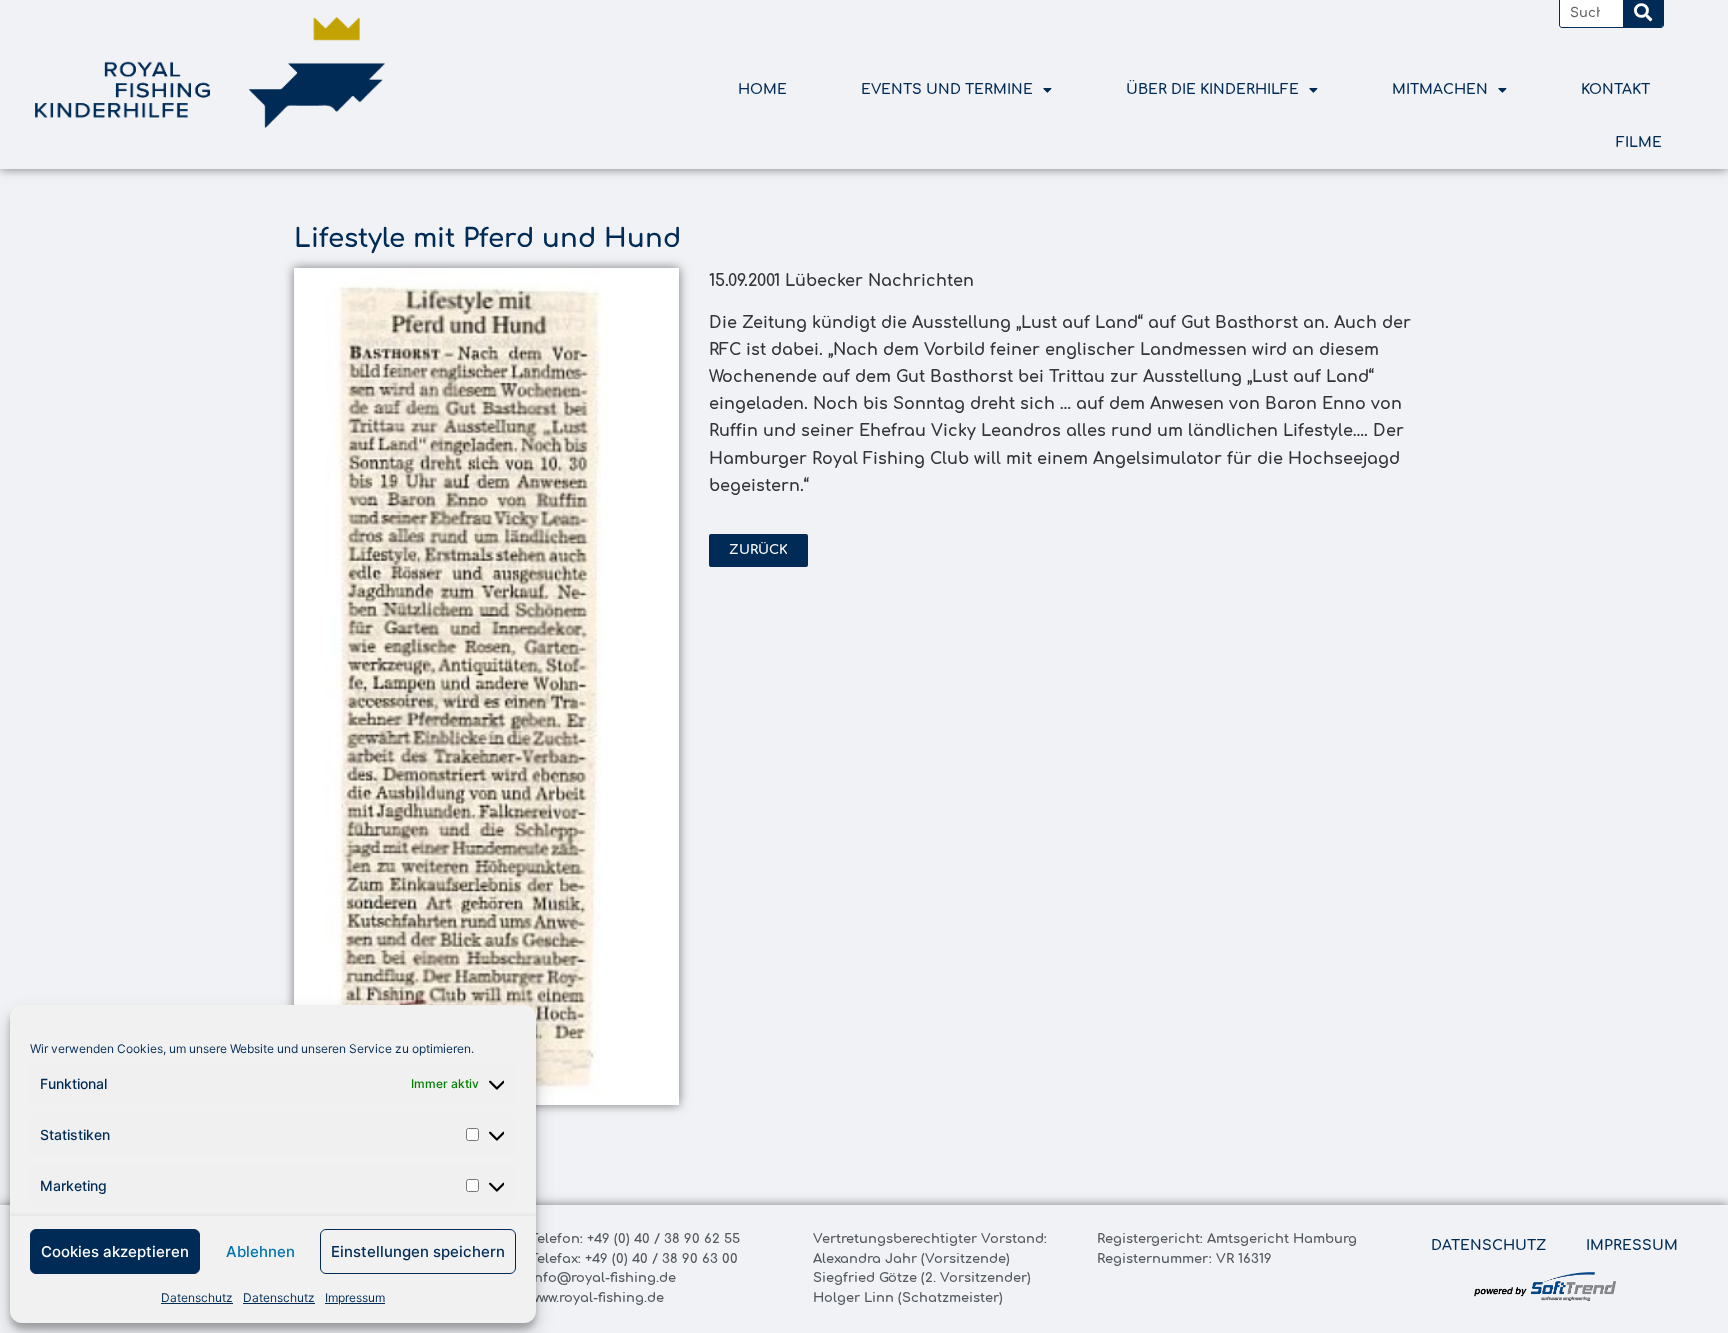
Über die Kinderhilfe (1212, 89)
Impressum (355, 1297)
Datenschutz (197, 1297)
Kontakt (1615, 89)
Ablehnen (260, 1251)
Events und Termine (947, 89)
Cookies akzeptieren (115, 1251)
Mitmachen (1440, 89)
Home (762, 89)
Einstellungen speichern (418, 1251)
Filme (1639, 142)
